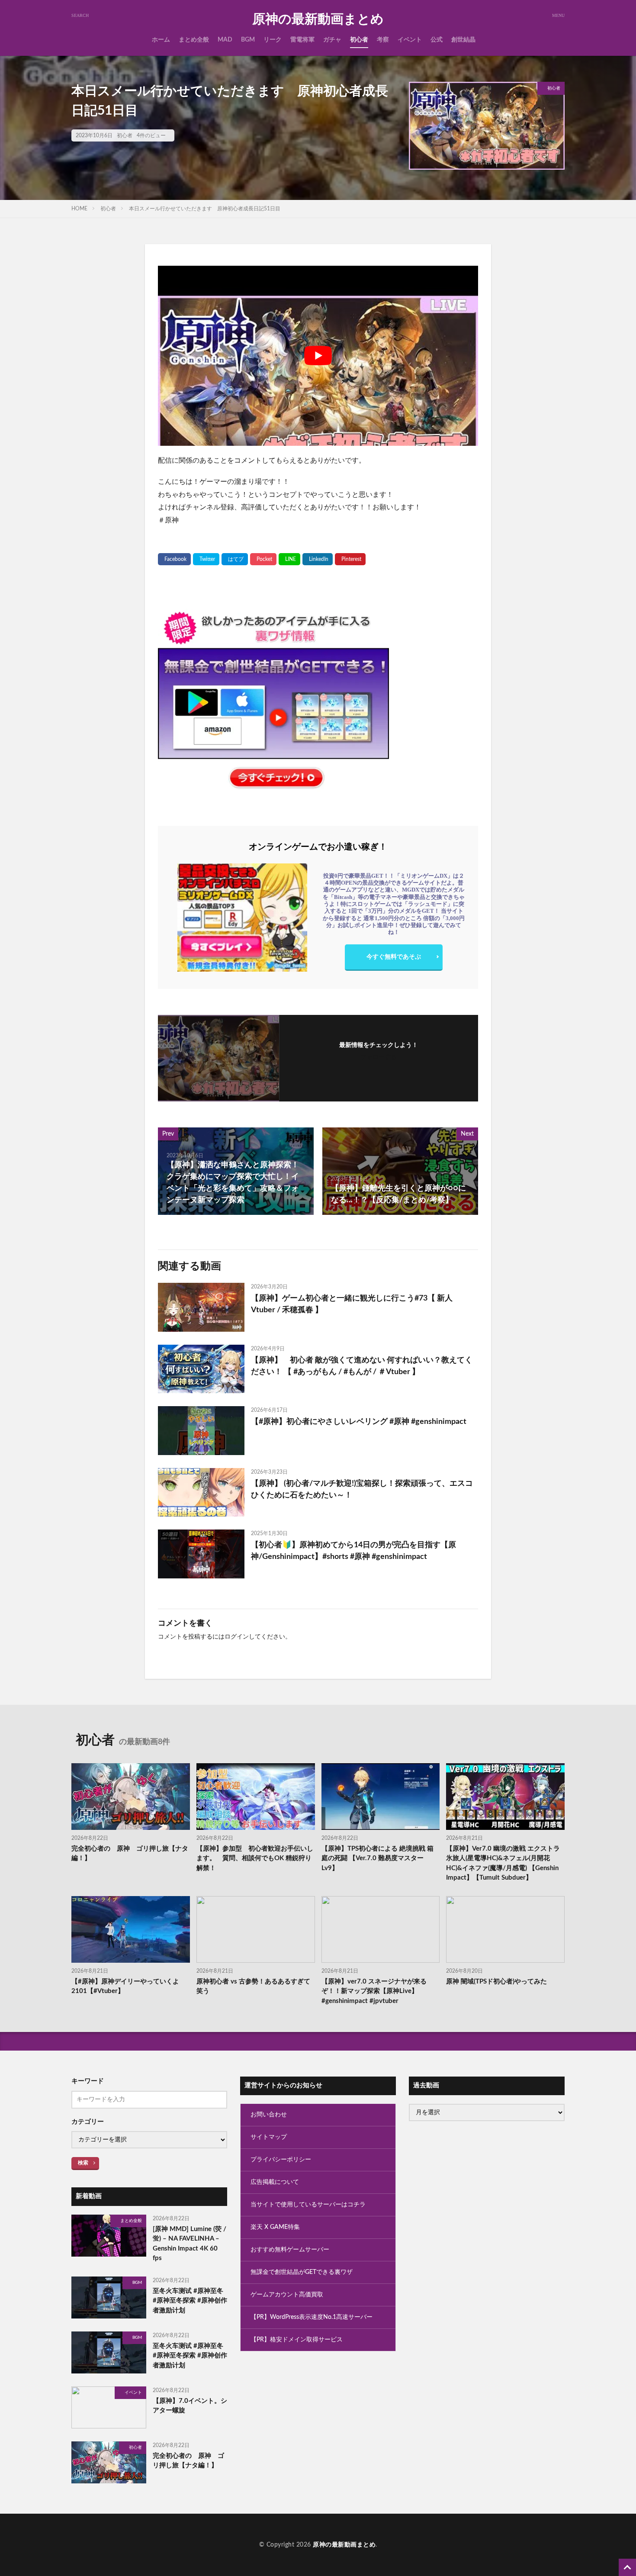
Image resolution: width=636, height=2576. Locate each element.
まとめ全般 (194, 40)
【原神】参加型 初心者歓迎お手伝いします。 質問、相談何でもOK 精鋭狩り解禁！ (255, 1858)
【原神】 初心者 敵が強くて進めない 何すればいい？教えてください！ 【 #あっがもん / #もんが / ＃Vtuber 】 (362, 1366)
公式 (437, 40)
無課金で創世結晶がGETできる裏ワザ (302, 2272)
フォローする (379, 1057)
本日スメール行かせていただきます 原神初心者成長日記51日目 (205, 209)
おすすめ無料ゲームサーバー (290, 2250)
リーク (273, 40)
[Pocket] (263, 559)
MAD (225, 40)
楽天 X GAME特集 (275, 2227)
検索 (83, 2163)
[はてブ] (235, 559)
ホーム (161, 40)
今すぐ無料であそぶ (394, 957)
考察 (383, 40)
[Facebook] (174, 559)
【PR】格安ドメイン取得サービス (297, 2340)
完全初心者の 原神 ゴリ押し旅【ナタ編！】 (130, 1854)
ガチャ (332, 40)
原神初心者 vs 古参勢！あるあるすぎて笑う (253, 1987)
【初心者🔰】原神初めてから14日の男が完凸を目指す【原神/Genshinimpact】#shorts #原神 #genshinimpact (353, 1551)
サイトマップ (269, 2137)
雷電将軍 (302, 40)
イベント (410, 40)
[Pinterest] (350, 559)
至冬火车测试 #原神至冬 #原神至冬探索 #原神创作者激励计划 (190, 2301)
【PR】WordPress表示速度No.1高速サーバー (312, 2317)
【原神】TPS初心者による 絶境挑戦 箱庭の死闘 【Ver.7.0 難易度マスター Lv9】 (377, 1858)
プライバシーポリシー (281, 2160)
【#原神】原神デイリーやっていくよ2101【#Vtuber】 (125, 1987)
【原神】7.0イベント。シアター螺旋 (190, 2406)
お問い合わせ (269, 2115)
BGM (248, 40)
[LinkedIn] (318, 559)
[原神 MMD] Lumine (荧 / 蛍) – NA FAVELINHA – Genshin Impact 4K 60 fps (190, 2244)
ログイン (237, 1637)
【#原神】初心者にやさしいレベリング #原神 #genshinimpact (359, 1422)
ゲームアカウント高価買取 (287, 2295)
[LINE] (289, 559)
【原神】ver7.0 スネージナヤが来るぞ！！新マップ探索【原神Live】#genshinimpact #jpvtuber (374, 1991)
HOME (79, 209)
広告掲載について (275, 2182)
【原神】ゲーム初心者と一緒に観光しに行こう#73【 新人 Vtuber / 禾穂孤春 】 (352, 1304)
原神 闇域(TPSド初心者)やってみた (496, 1982)
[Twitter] (206, 559)
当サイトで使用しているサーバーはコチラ (308, 2205)
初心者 (359, 40)
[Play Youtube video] (318, 356)
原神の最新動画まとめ (318, 19)
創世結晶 (463, 40)
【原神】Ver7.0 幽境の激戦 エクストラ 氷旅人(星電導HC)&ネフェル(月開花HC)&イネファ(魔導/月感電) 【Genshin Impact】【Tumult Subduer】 (503, 1863)
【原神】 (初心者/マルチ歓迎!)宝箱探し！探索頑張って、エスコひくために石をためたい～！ (362, 1489)
